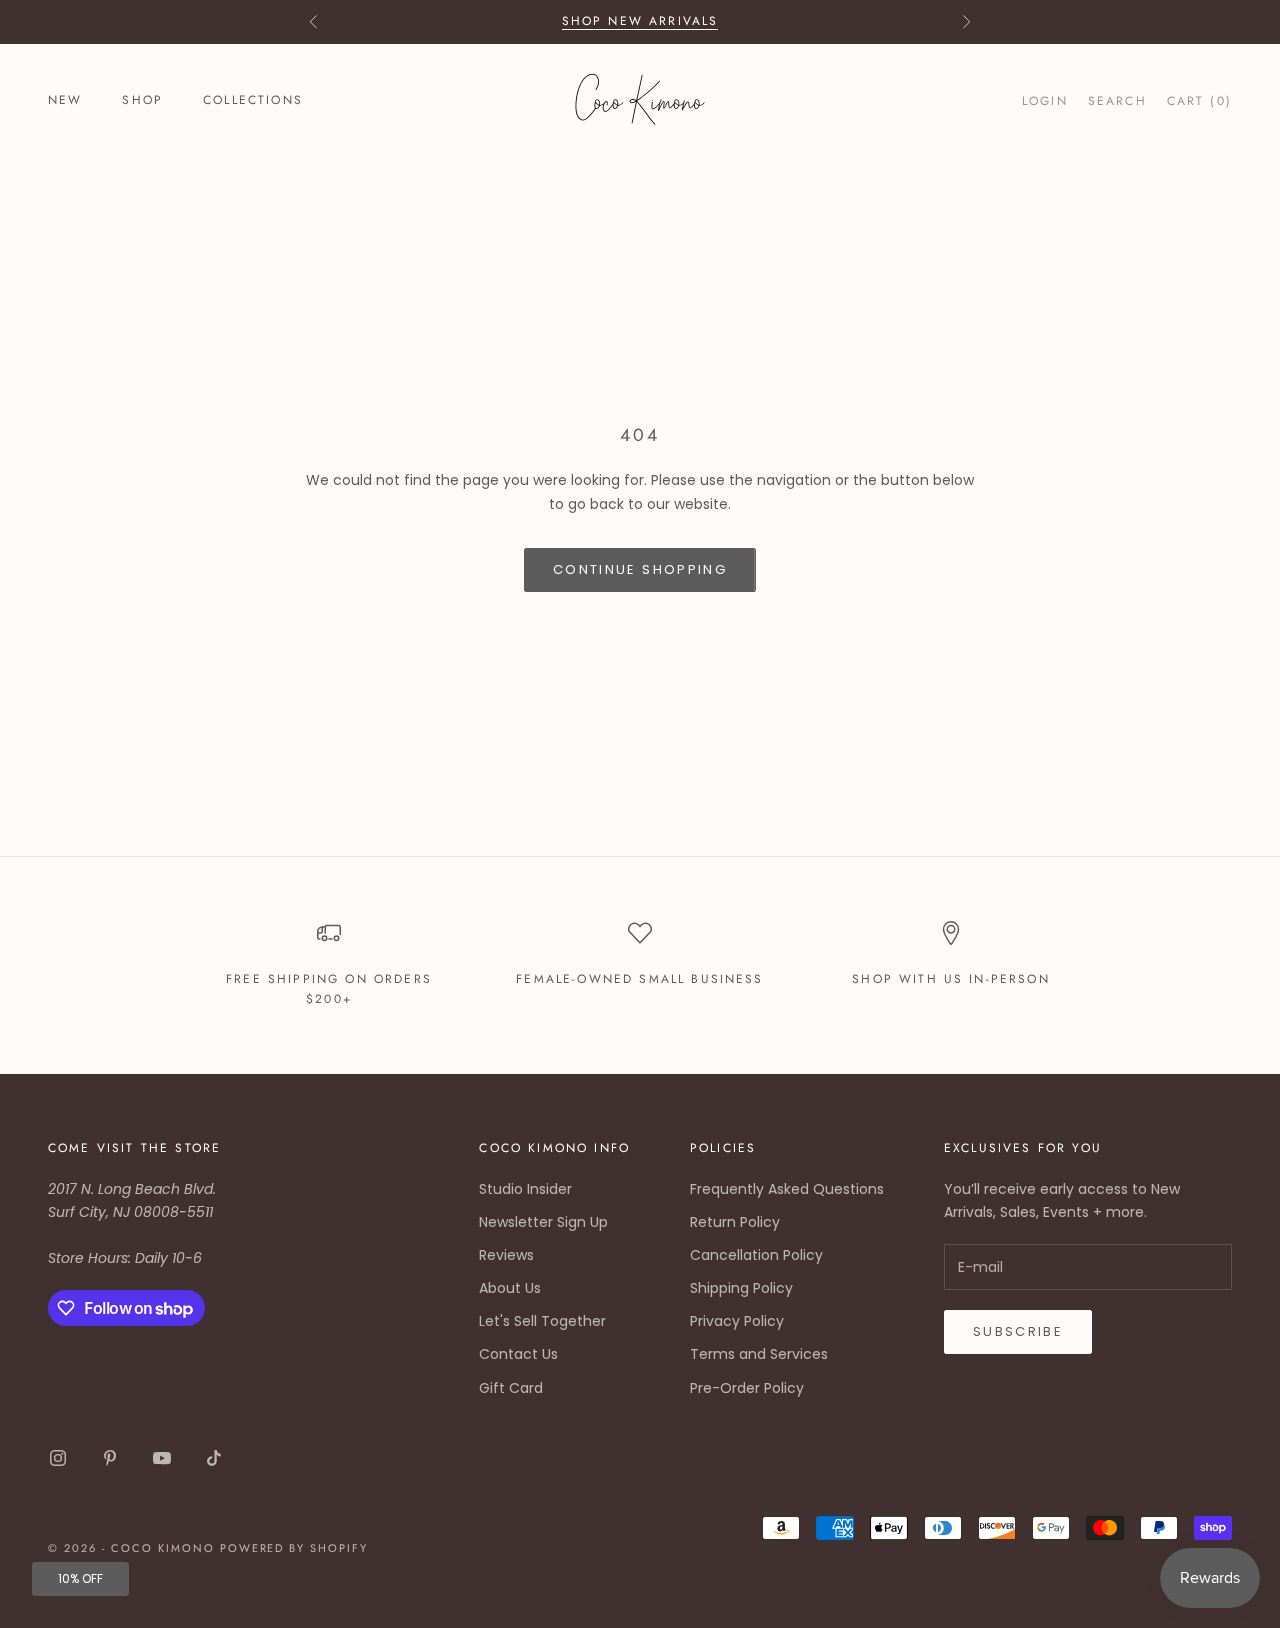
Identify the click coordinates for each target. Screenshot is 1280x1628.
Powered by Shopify (294, 1548)
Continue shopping (640, 569)
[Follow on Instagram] (58, 1458)
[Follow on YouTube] (162, 1458)
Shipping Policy (741, 1288)
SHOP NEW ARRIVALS (640, 21)
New (65, 100)
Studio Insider (525, 1189)
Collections (253, 100)
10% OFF (80, 1578)
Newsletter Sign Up (543, 1222)
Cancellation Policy (756, 1255)
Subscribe (1018, 1331)
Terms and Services (759, 1354)
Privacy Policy (737, 1321)
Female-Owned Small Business (639, 979)
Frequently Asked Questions (787, 1189)
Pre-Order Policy (747, 1388)
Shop (142, 100)
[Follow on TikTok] (214, 1458)
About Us (510, 1288)
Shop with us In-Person (951, 979)
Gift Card (511, 1388)
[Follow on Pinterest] (110, 1458)
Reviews (506, 1255)
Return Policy (735, 1222)
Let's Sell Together (542, 1321)
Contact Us (518, 1354)
